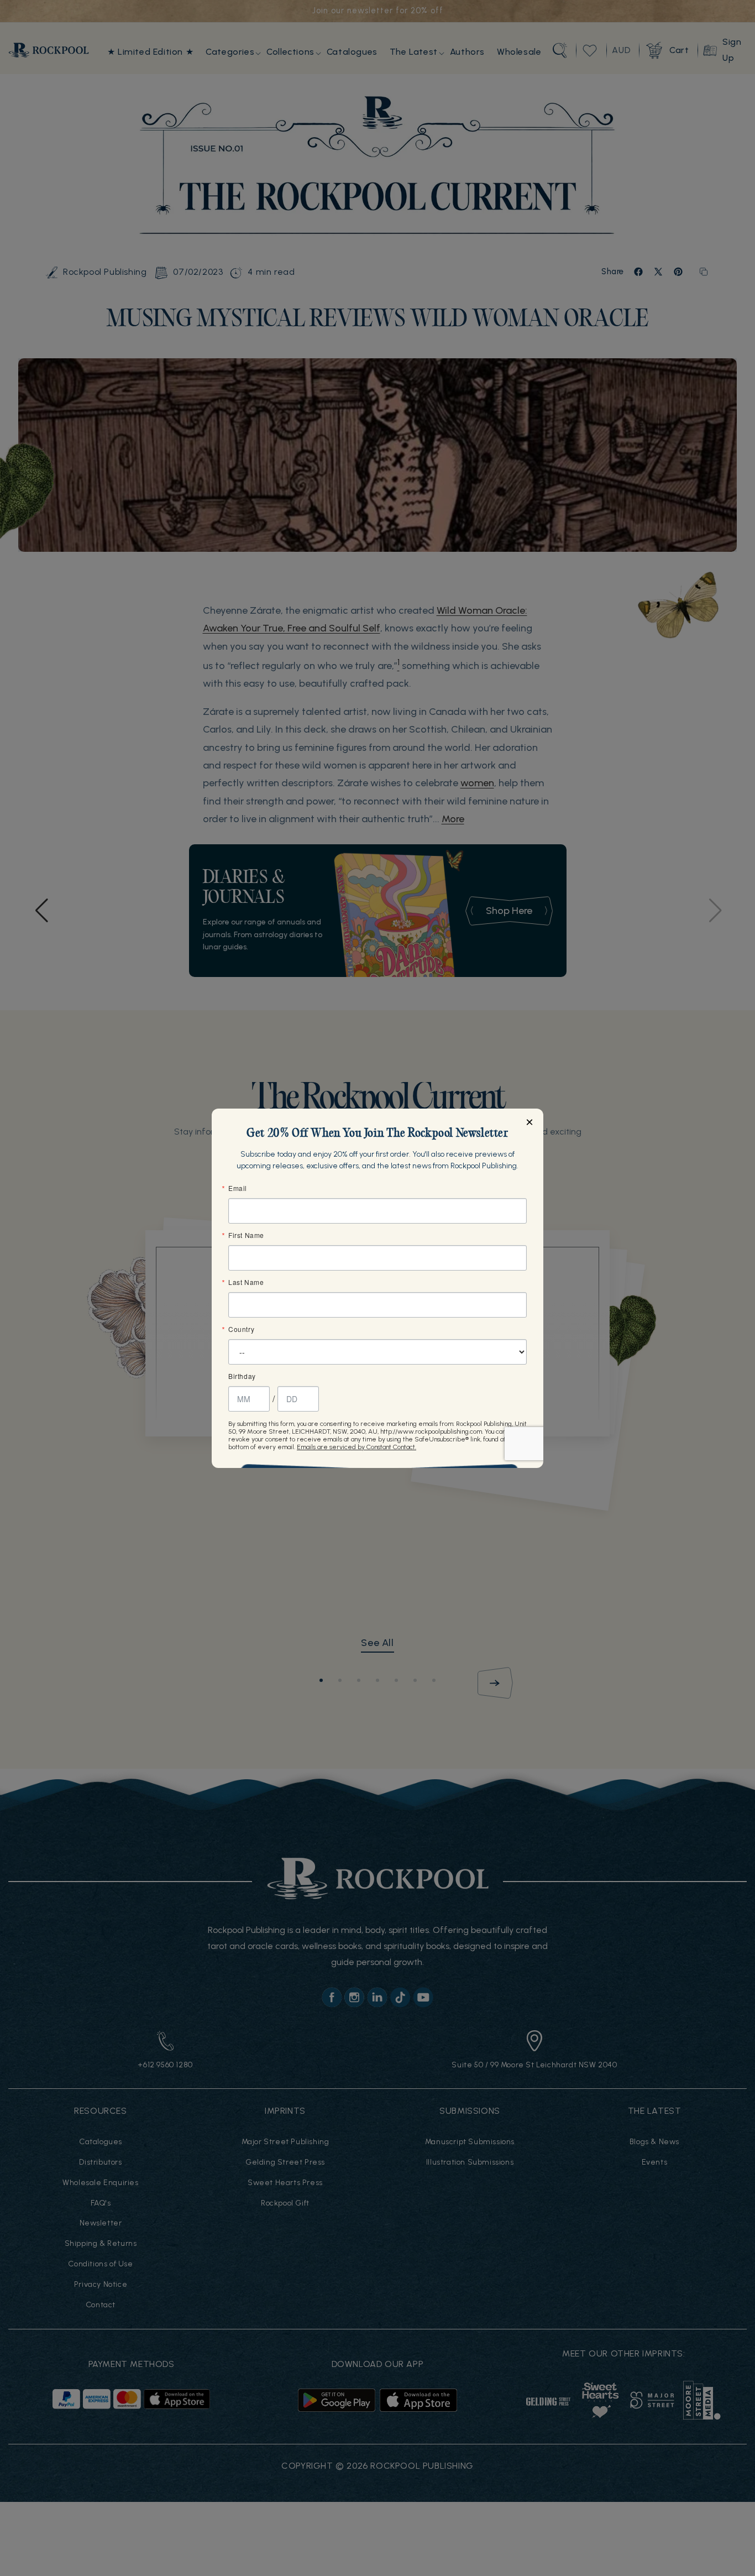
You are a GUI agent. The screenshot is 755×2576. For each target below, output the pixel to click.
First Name (246, 1235)
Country (241, 1329)
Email (238, 1188)
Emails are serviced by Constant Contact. (356, 1447)
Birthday (242, 1376)
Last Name (246, 1282)
